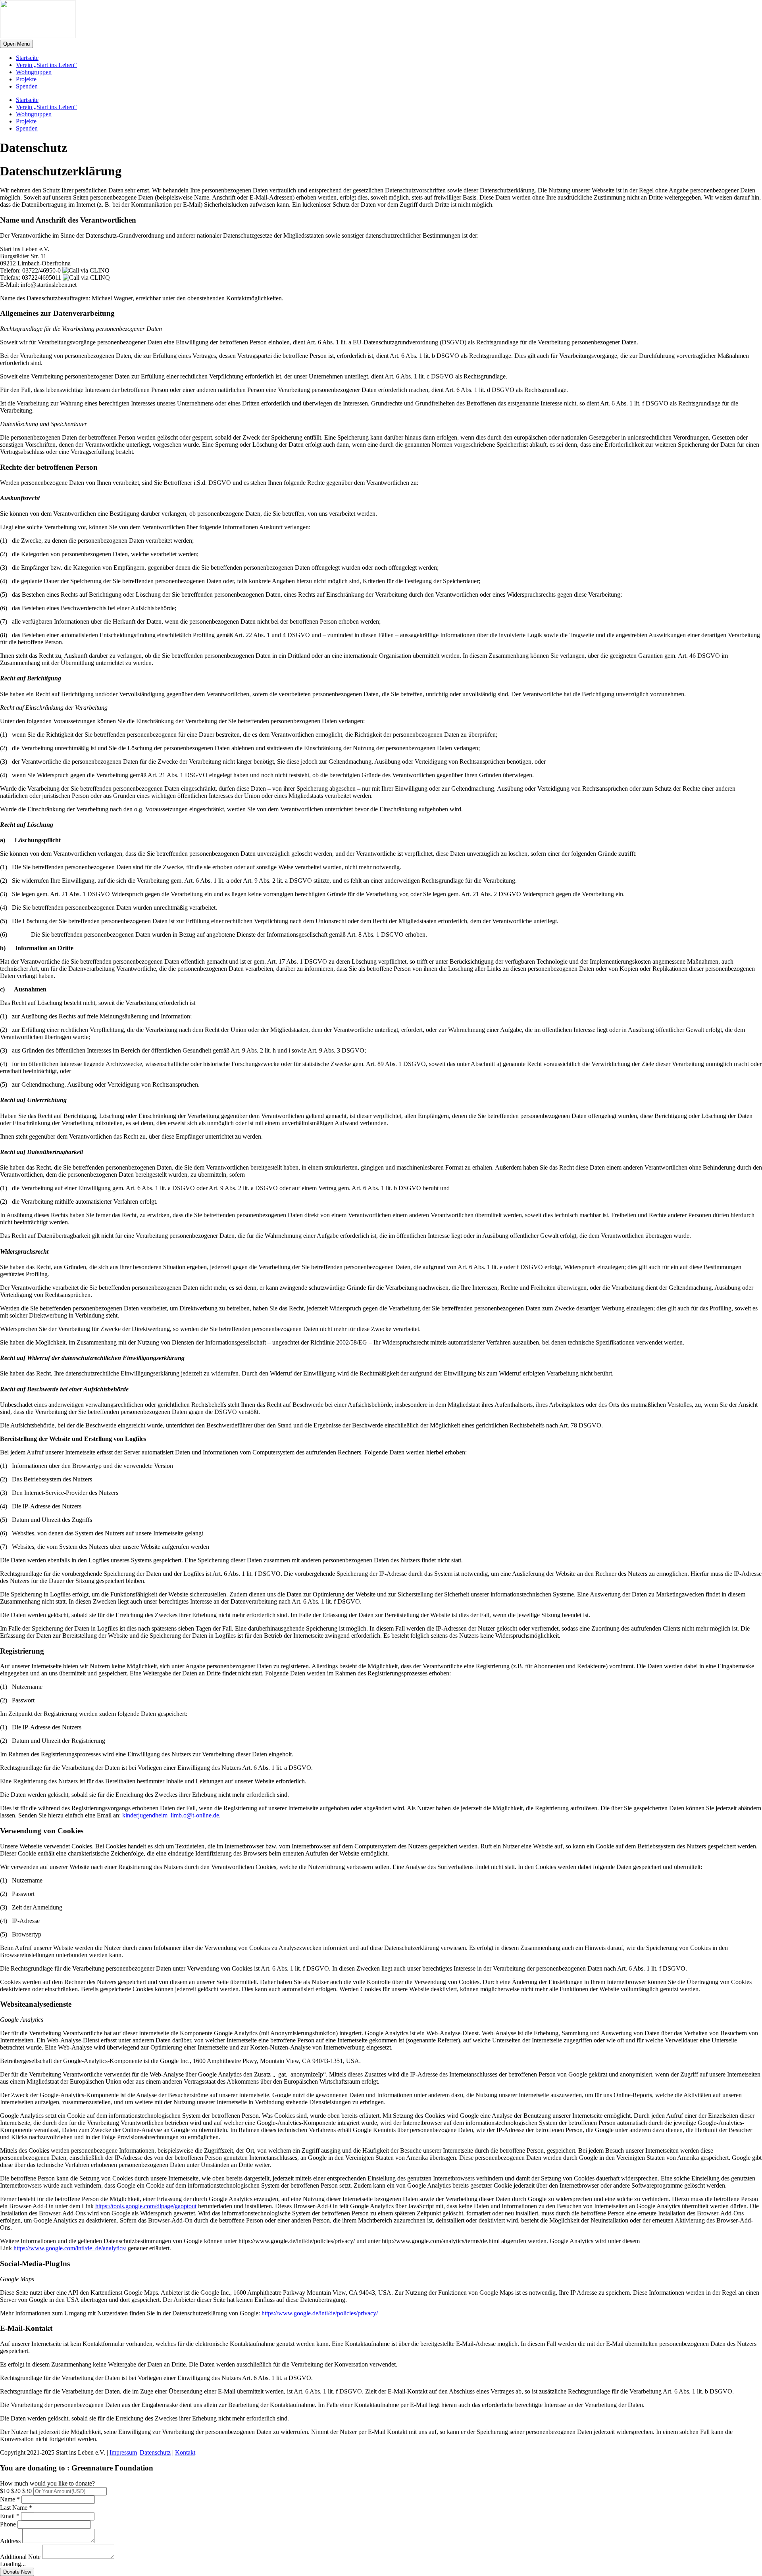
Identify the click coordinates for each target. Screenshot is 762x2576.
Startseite (27, 58)
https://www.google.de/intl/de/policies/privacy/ (320, 2313)
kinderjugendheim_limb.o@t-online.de (171, 1815)
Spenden (27, 86)
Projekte (26, 79)
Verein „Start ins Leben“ (46, 65)
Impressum (123, 2452)
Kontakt (185, 2452)
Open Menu (16, 44)
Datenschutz (155, 2452)
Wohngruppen (34, 72)
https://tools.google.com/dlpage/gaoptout (146, 2206)
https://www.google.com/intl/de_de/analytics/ (70, 2248)
